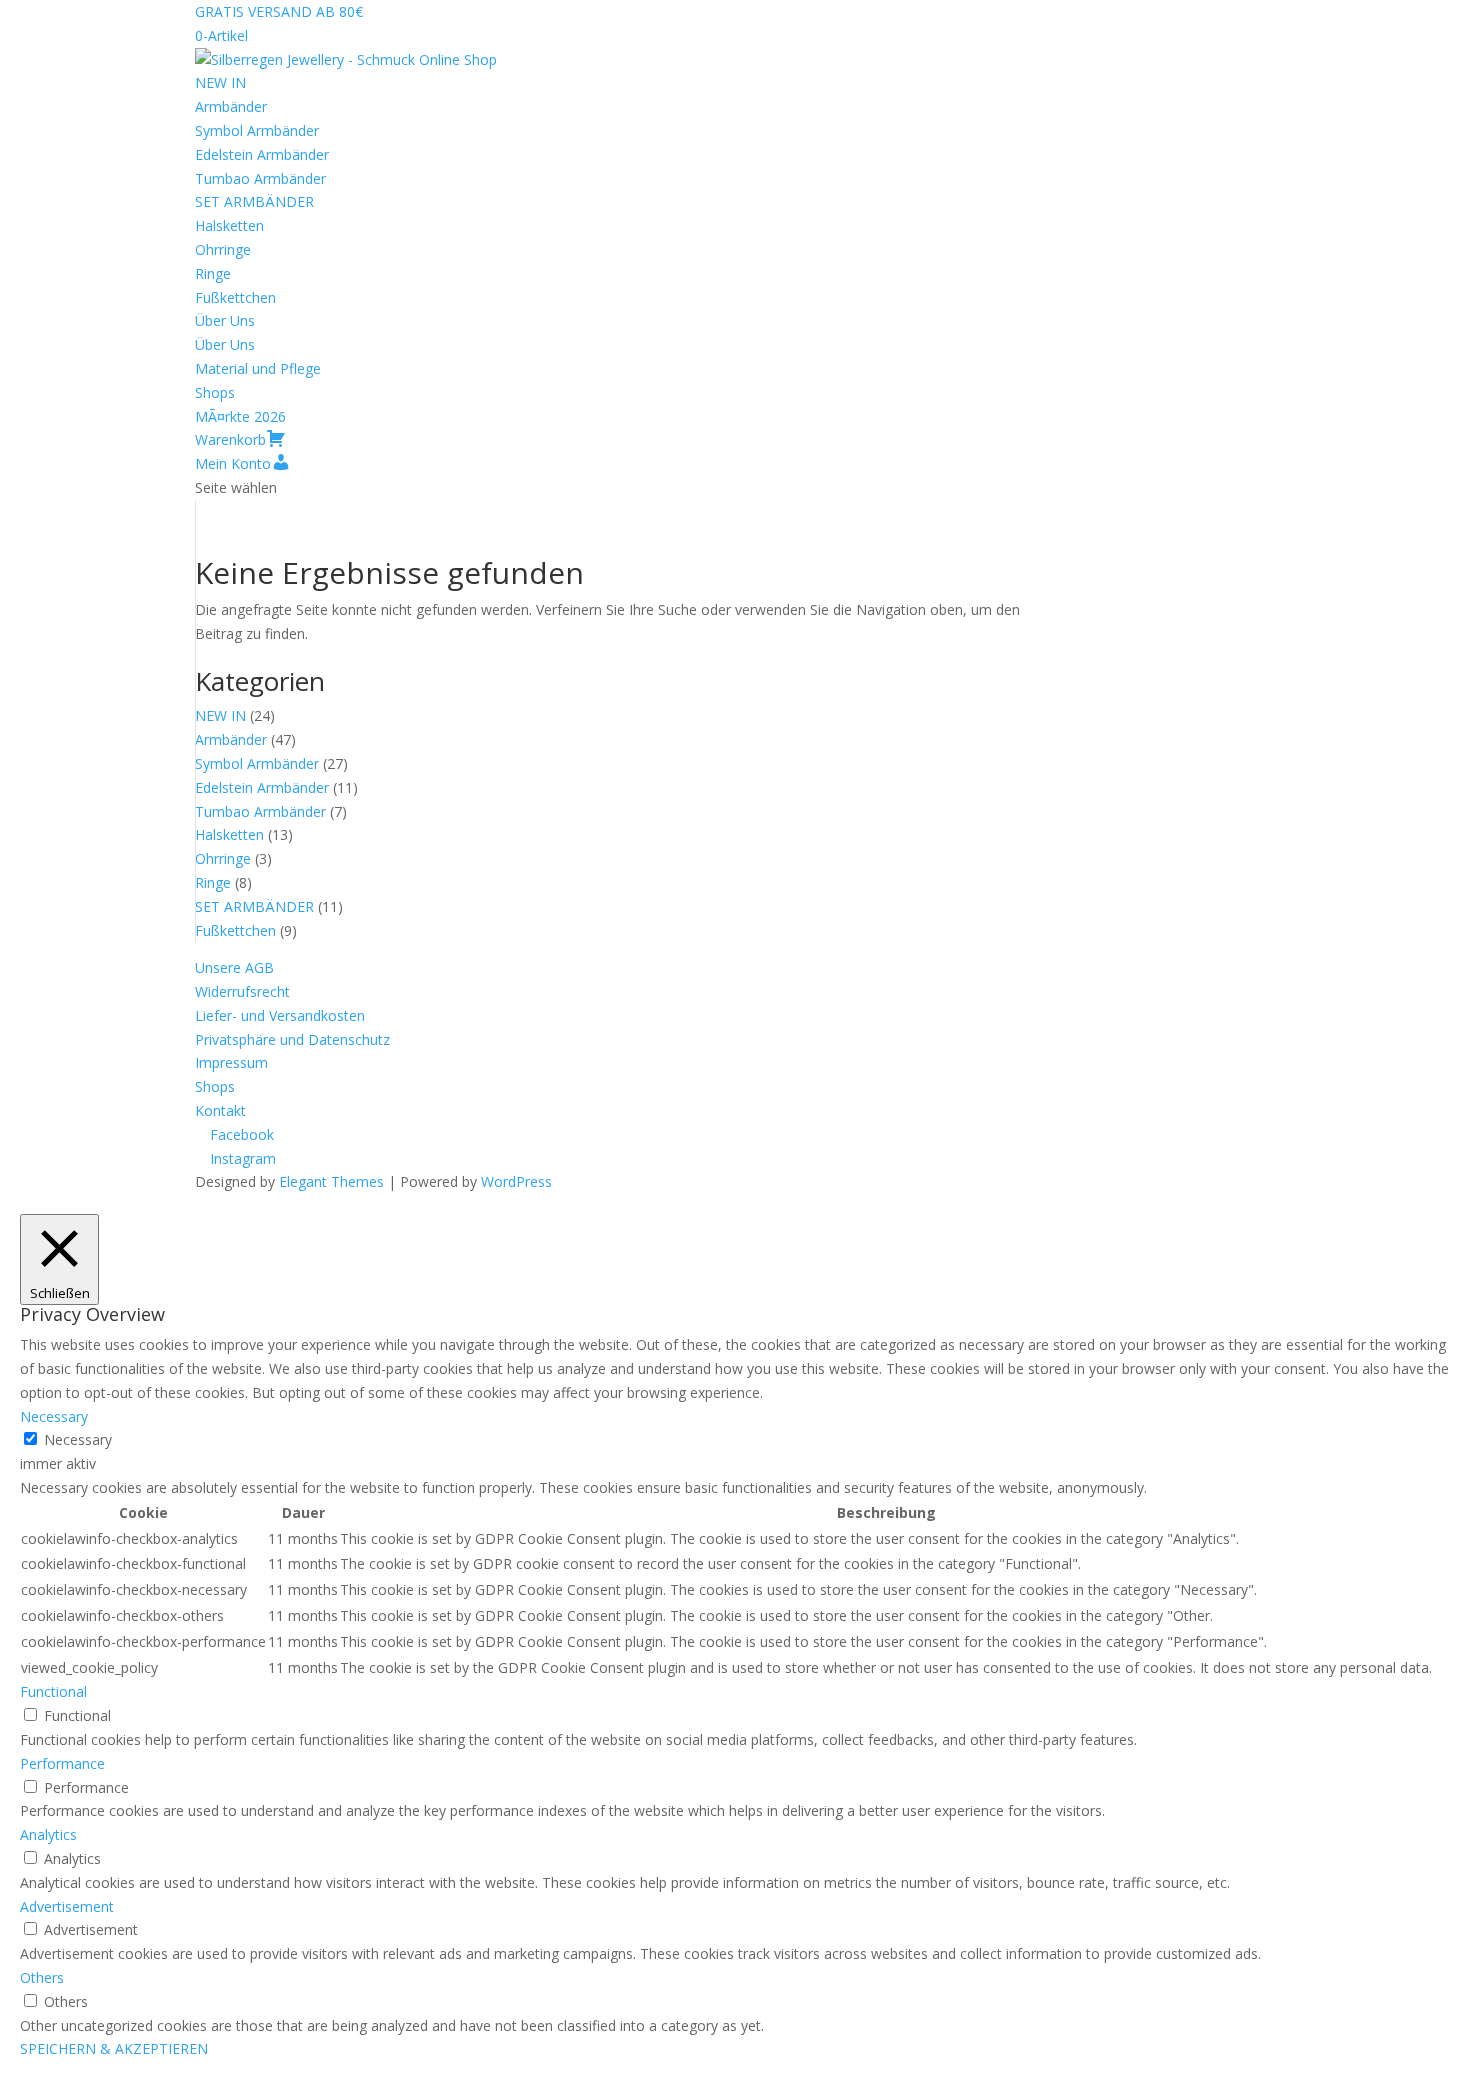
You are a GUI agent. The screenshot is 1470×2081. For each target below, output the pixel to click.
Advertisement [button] (67, 1906)
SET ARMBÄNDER (254, 201)
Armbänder (231, 106)
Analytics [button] (48, 1834)
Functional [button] (53, 1691)
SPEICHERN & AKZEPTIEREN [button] (114, 2048)
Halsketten (229, 225)
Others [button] (42, 1977)
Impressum (231, 1062)
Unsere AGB (234, 967)
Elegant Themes (331, 1181)
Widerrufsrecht (242, 991)
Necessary (78, 1439)
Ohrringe (223, 249)
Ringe (213, 273)
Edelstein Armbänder (262, 154)
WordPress (516, 1181)
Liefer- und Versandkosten (280, 1015)
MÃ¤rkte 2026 (240, 416)
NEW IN (220, 82)
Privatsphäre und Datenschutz (292, 1039)
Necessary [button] (54, 1416)
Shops (215, 392)
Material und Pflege (258, 368)
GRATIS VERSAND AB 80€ (279, 11)
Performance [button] (62, 1763)
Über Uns (225, 320)
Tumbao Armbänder (260, 178)
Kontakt (220, 1110)
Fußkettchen (235, 297)
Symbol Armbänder (257, 130)
